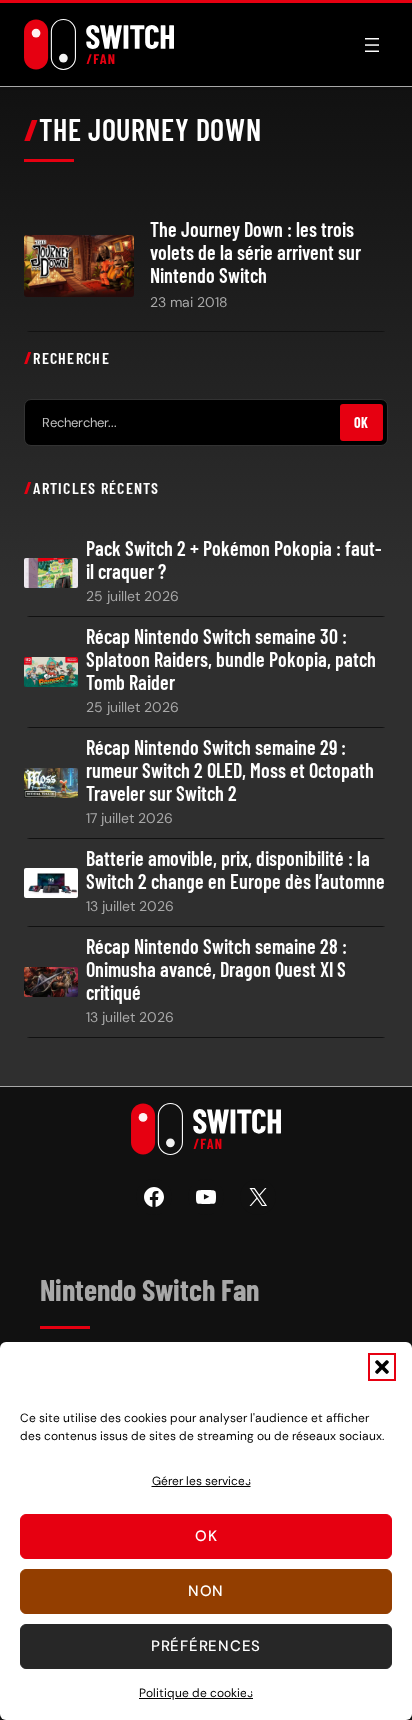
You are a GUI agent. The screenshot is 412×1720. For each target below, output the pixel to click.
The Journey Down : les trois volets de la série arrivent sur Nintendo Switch (255, 252)
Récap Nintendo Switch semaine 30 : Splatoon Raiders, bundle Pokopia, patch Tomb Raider (231, 659)
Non (206, 1591)
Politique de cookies (196, 1693)
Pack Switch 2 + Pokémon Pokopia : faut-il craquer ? (234, 560)
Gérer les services (201, 1481)
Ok (206, 1536)
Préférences (206, 1646)
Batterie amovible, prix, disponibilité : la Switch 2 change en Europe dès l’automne (235, 870)
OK (361, 422)
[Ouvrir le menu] (372, 45)
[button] (382, 1367)
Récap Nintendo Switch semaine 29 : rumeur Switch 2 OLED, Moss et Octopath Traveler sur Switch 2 (230, 770)
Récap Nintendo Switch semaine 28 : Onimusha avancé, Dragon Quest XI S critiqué (216, 969)
